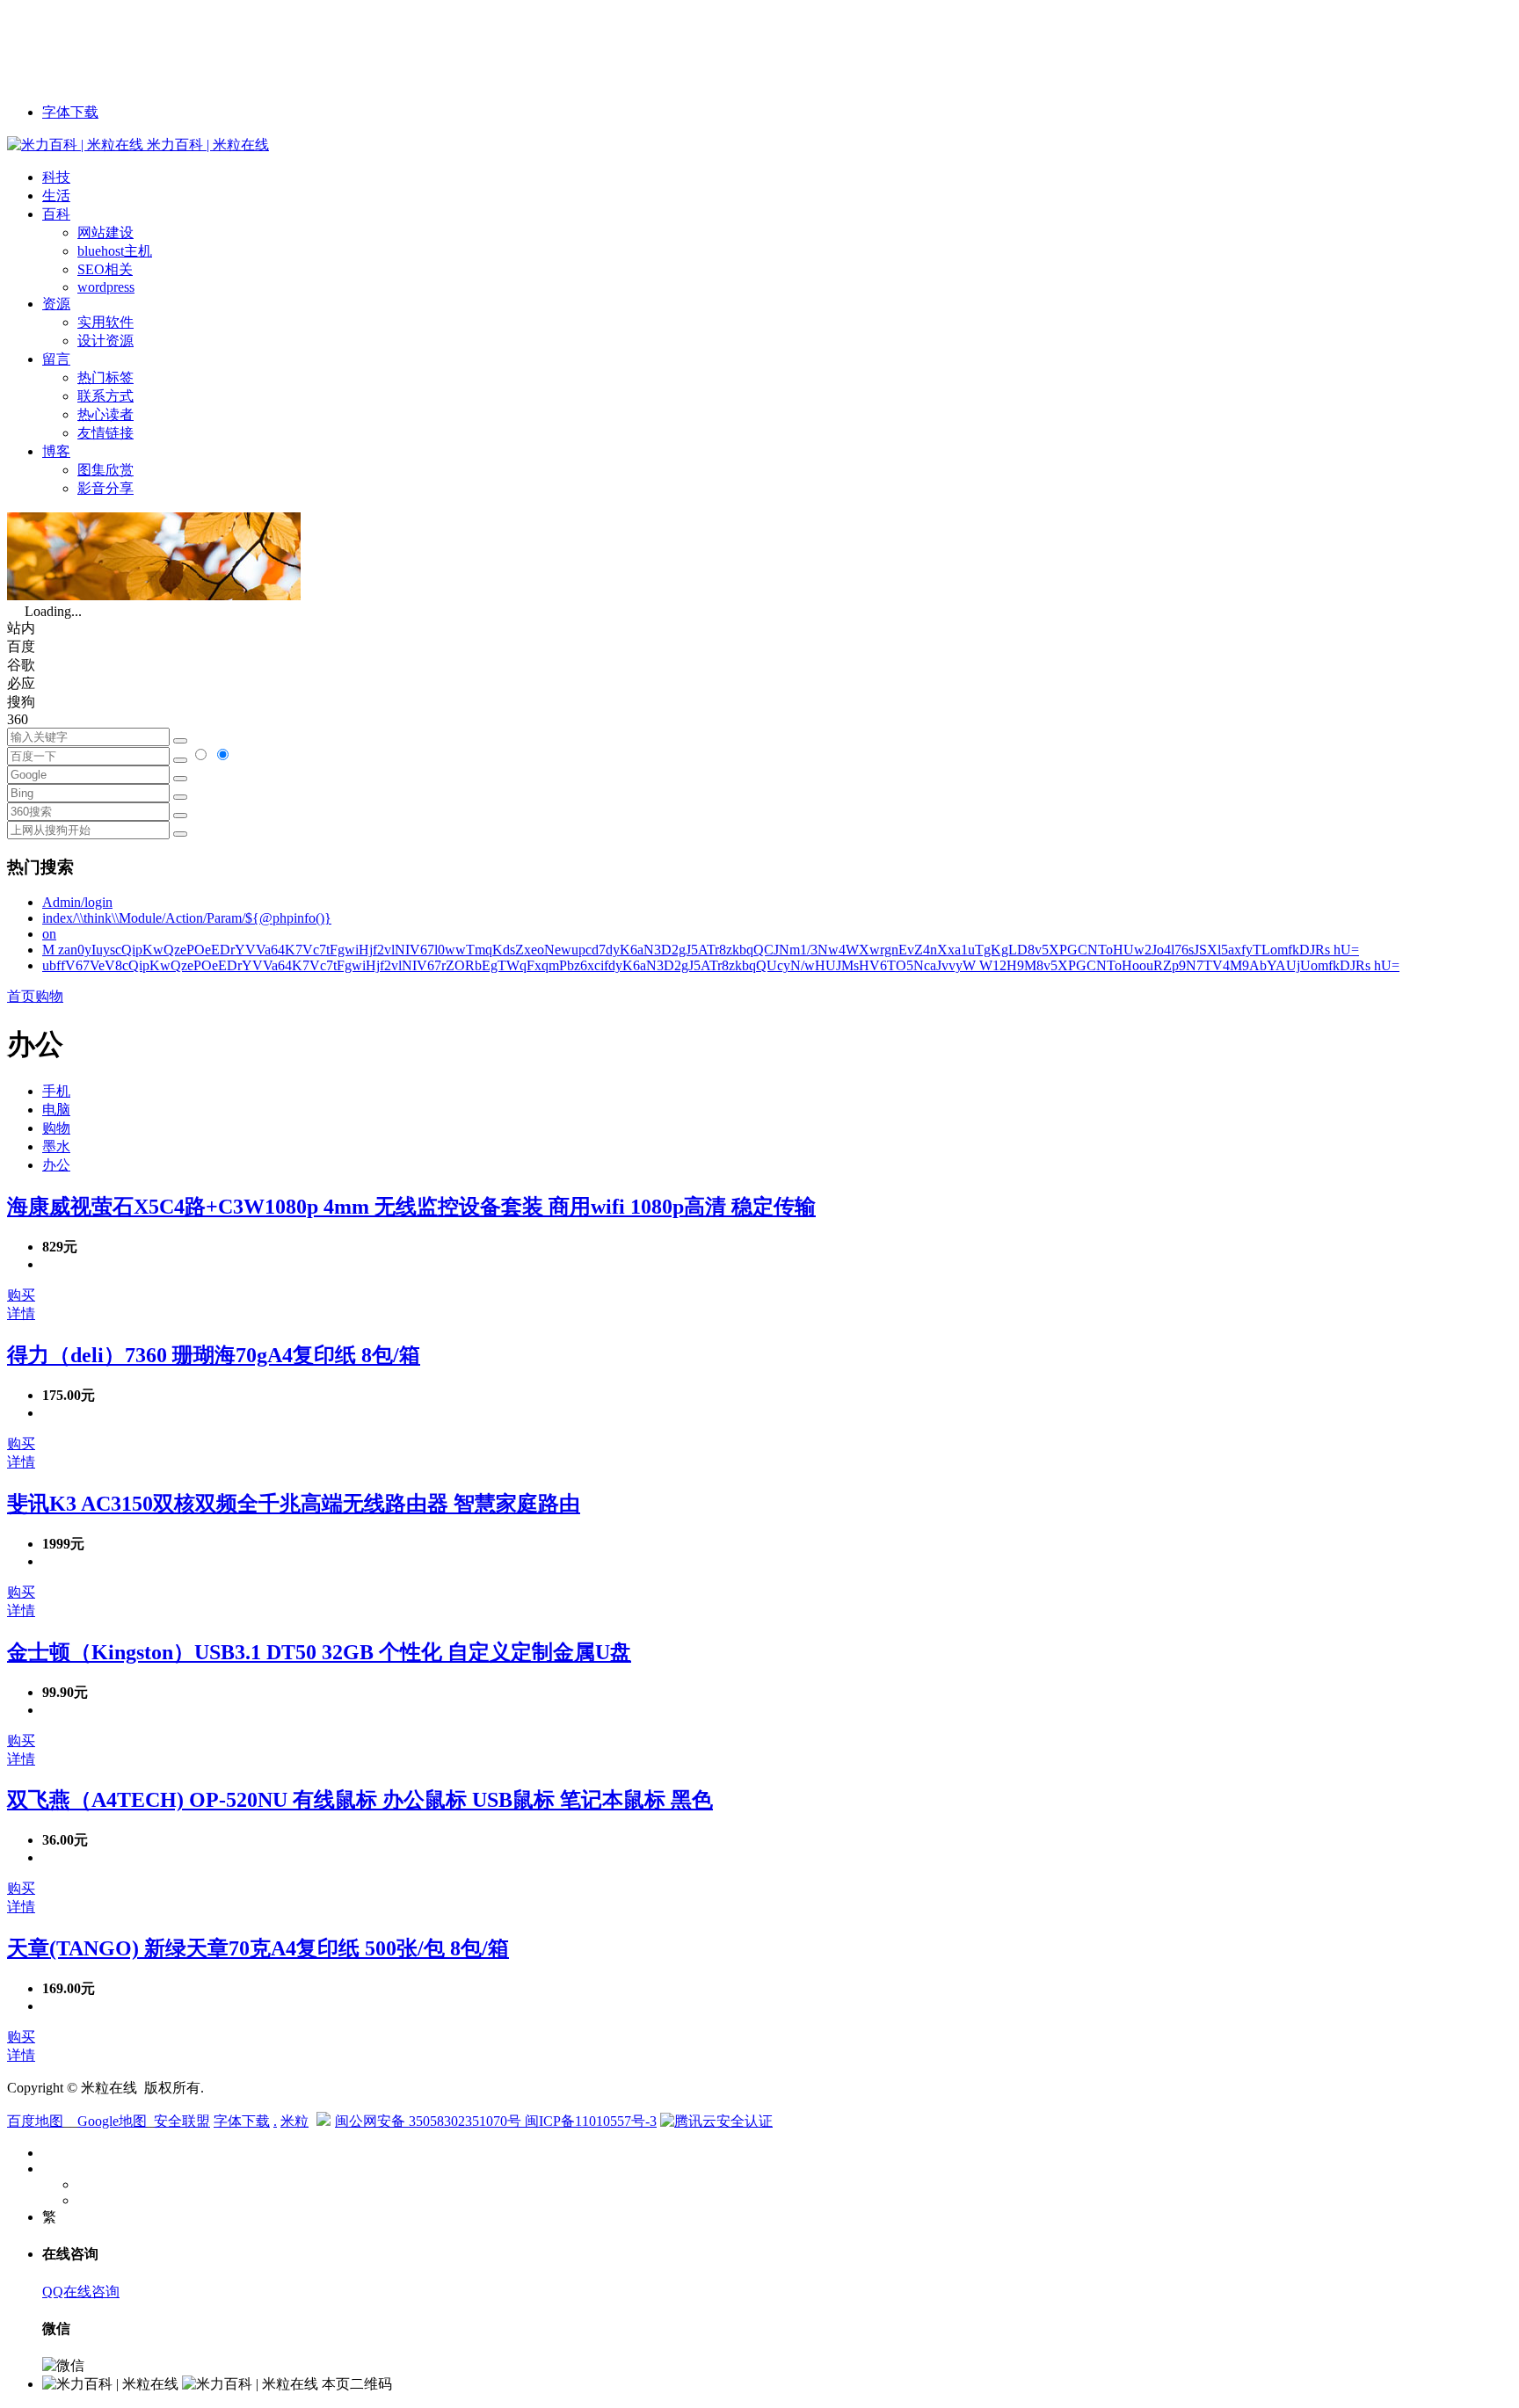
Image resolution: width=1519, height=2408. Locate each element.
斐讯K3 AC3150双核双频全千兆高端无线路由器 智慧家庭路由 (294, 1504)
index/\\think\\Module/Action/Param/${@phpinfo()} (187, 918)
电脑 (56, 1110)
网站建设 (105, 232)
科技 (56, 177)
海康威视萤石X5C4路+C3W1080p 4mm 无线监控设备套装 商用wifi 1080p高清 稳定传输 (411, 1207)
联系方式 (105, 396)
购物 (49, 996)
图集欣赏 (105, 470)
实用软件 (105, 322)
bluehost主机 (115, 251)
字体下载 (70, 112)
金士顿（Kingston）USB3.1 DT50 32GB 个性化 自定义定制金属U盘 (319, 1652)
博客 (56, 451)
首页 (21, 996)
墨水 (56, 1146)
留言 (56, 359)
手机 (56, 1091)
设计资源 (105, 341)
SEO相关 (105, 269)
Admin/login (77, 902)
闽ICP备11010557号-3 (591, 2121)
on (49, 934)
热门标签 (105, 377)
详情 (21, 1313)
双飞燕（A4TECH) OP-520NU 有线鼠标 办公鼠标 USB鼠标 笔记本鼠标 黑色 (360, 1800)
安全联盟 (182, 2121)
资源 (56, 304)
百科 (56, 214)
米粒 (294, 2121)
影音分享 (105, 488)
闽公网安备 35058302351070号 (430, 2121)
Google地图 (112, 2121)
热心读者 (105, 414)
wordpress (106, 287)
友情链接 (105, 433)
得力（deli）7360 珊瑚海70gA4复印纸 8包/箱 (214, 1355)
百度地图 (35, 2121)
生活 (56, 196)
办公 (56, 1165)
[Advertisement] (327, 47)
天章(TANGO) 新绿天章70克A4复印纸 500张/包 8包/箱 (258, 1948)
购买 (21, 1295)
